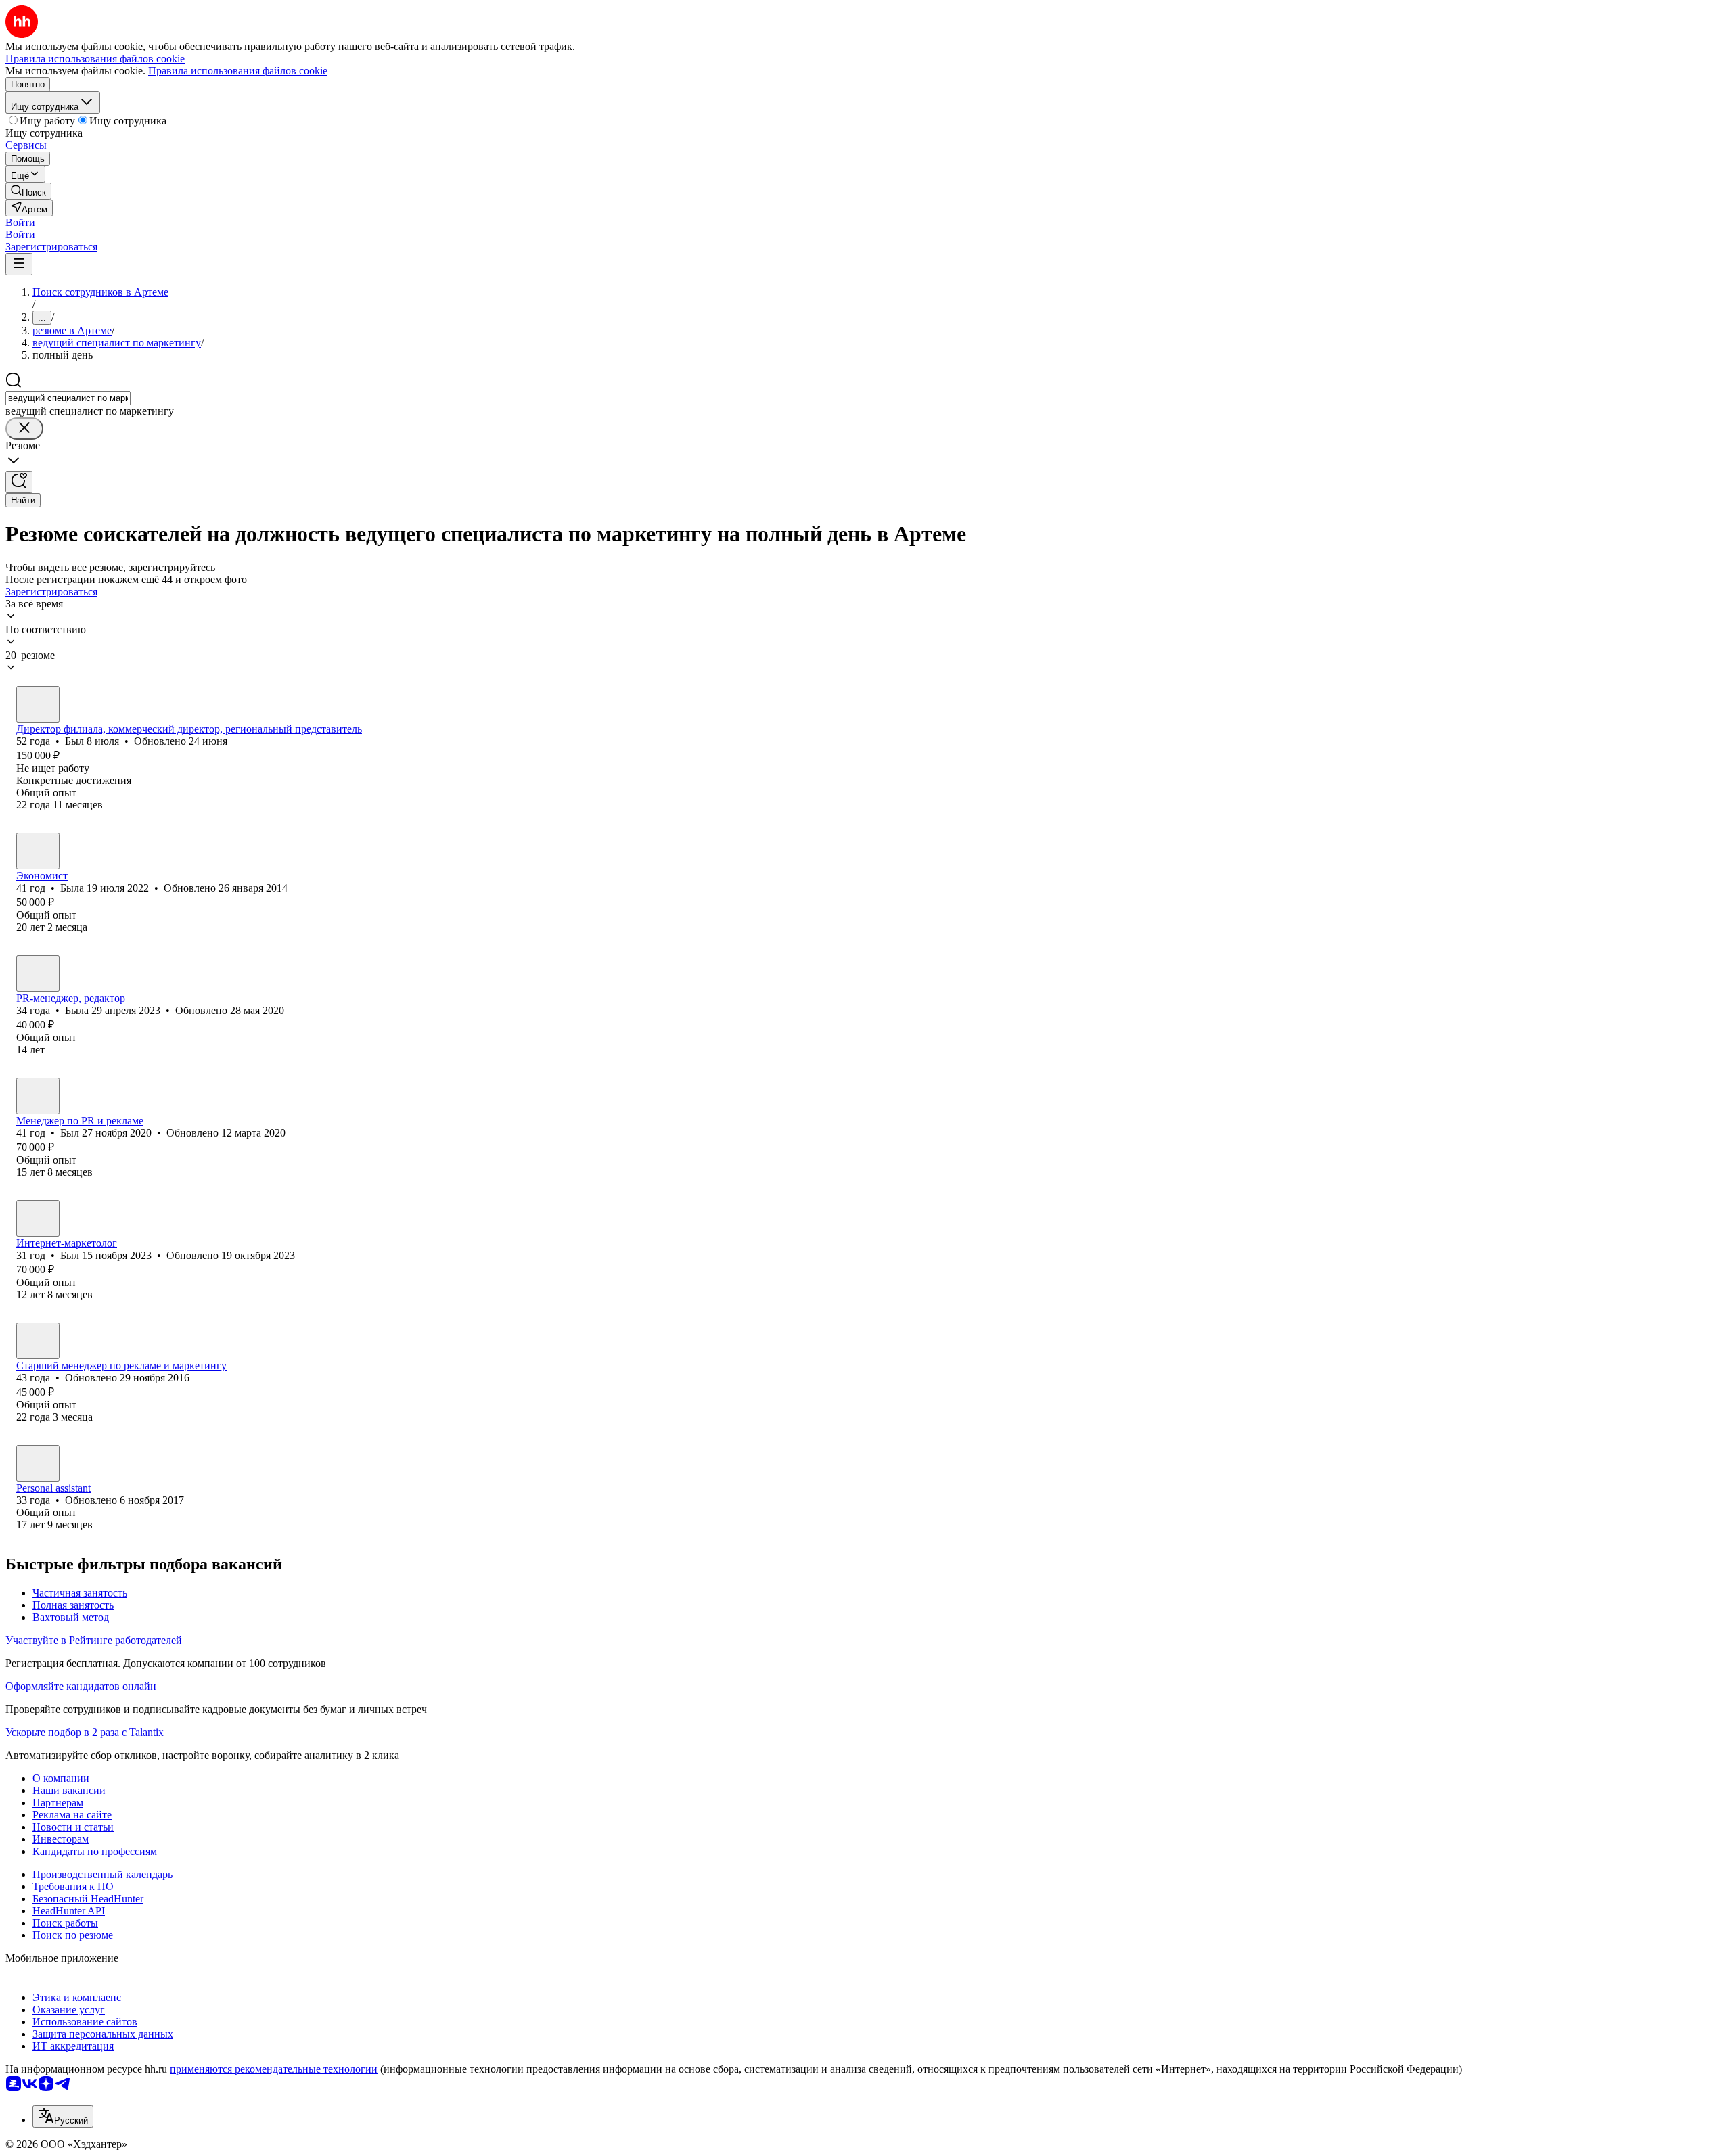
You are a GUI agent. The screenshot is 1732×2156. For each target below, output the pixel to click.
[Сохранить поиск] (19, 482)
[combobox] (68, 398)
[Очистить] (24, 429)
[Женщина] (38, 851)
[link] (28, 191)
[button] (20, 222)
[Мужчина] (38, 704)
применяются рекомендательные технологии (274, 2069)
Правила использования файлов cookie (238, 71)
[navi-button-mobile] (19, 264)
